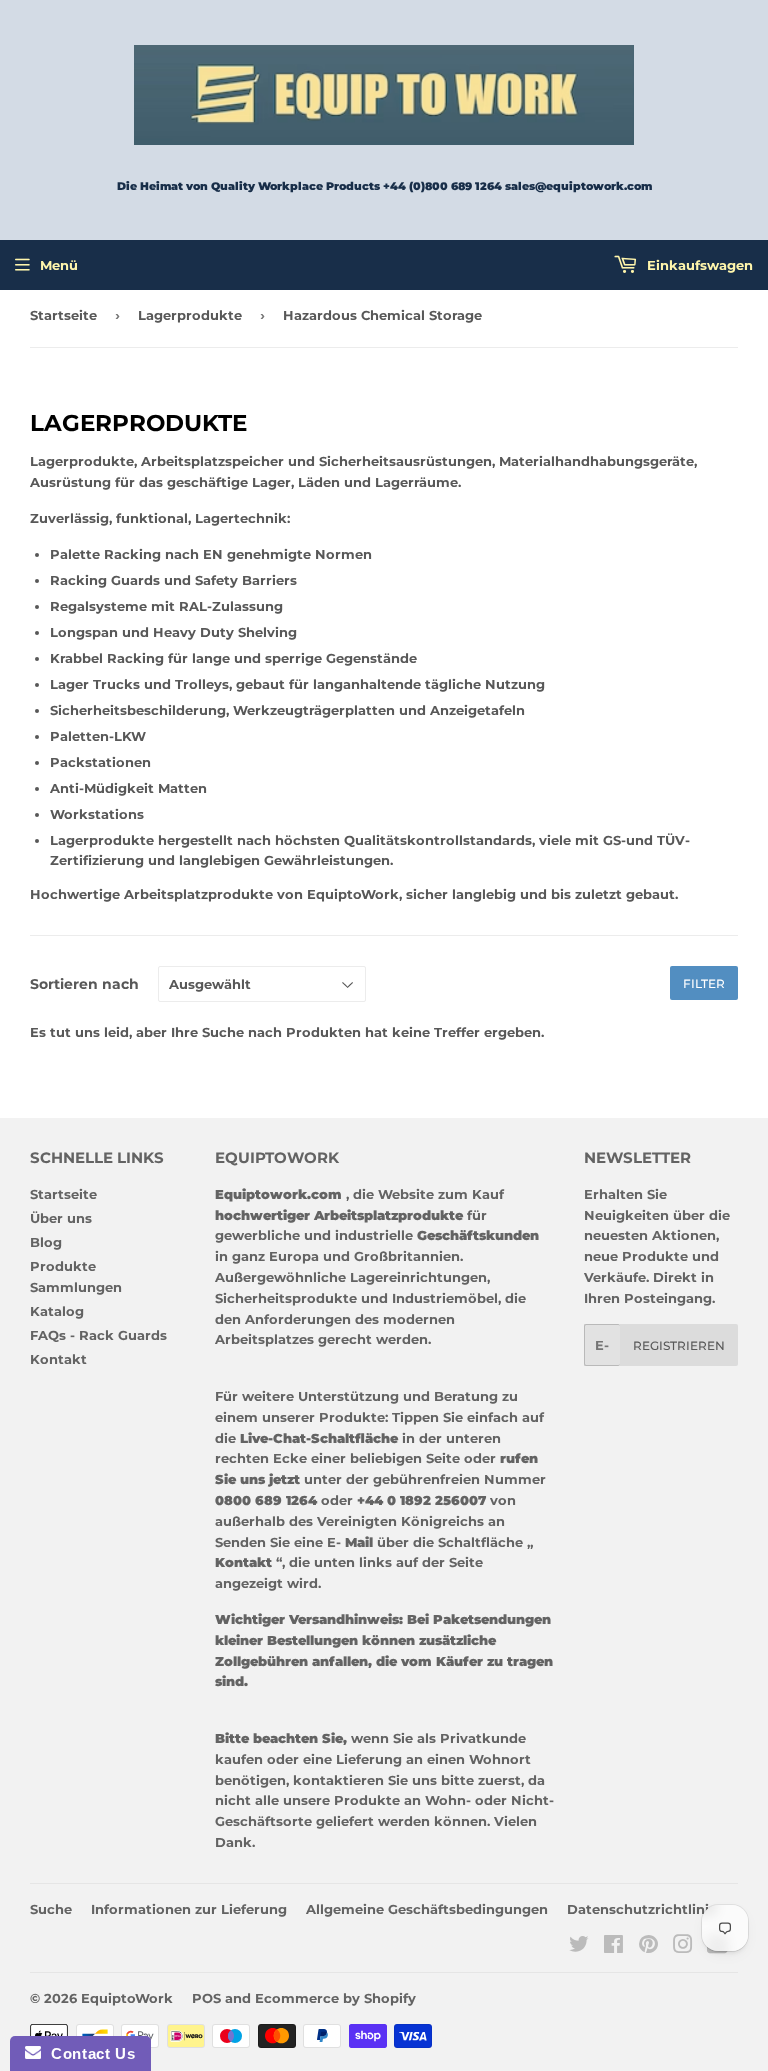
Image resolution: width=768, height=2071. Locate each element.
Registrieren (679, 1345)
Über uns (61, 1218)
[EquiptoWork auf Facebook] (613, 1947)
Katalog (57, 1311)
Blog (46, 1242)
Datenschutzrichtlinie (642, 1909)
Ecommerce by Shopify (335, 1998)
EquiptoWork (127, 1998)
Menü (59, 265)
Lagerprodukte (190, 315)
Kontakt (58, 1359)
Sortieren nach (84, 984)
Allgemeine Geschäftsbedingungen (427, 1909)
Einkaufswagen (698, 265)
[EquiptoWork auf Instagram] (683, 1947)
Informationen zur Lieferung (189, 1909)
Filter (704, 983)
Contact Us (88, 2053)
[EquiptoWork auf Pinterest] (648, 1947)
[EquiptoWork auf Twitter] (579, 1947)
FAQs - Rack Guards (98, 1335)
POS (206, 1998)
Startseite (63, 315)
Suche (51, 1909)
